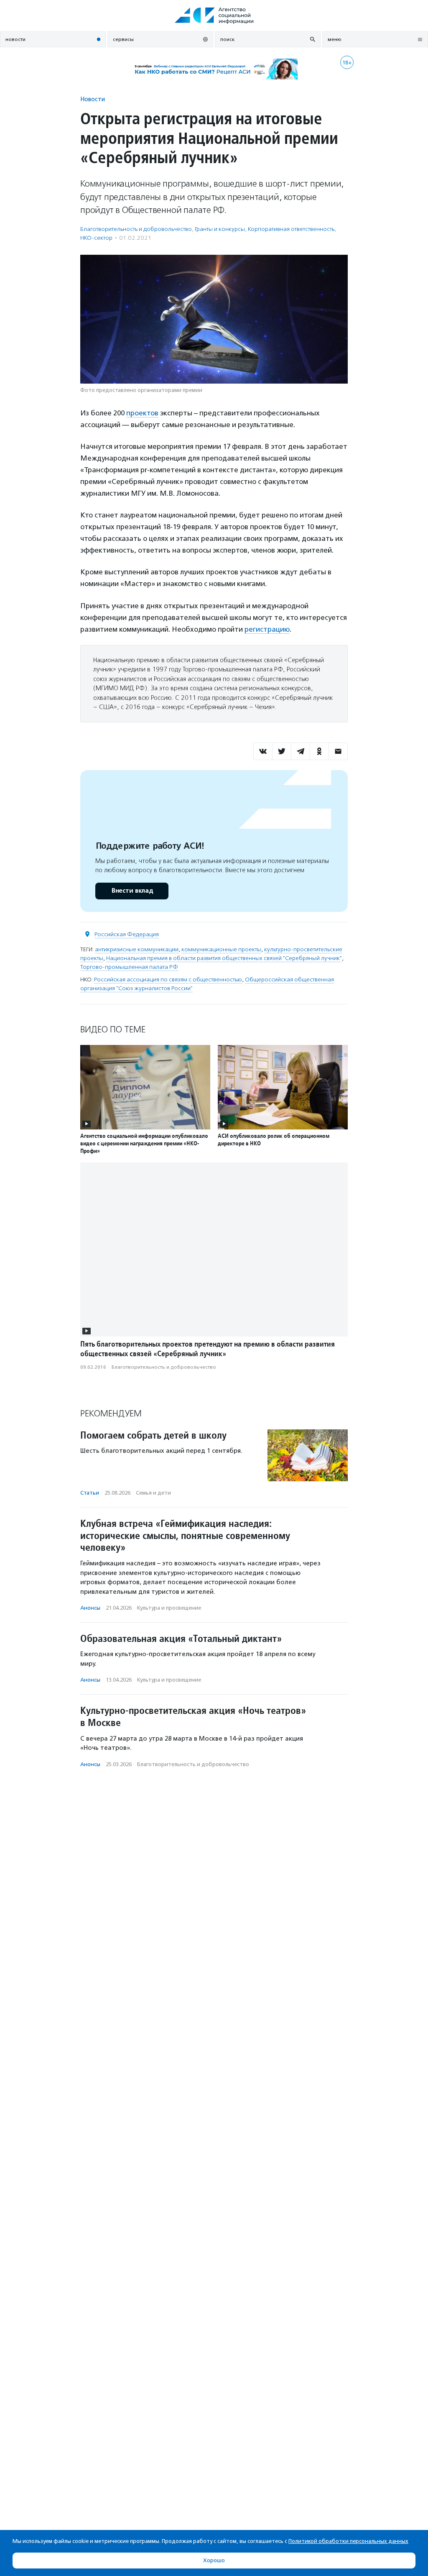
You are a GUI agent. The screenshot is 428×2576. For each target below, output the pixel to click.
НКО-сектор (96, 238)
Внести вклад (132, 891)
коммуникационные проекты (221, 949)
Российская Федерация (127, 934)
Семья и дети (153, 1493)
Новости (93, 99)
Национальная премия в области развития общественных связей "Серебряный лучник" (224, 958)
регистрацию (267, 629)
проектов (142, 413)
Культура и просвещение (169, 1608)
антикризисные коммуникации (137, 949)
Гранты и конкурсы (220, 229)
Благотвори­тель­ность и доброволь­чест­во (136, 229)
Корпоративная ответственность (291, 229)
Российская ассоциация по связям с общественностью (168, 979)
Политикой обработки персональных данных (348, 2541)
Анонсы (90, 1608)
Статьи (90, 1493)
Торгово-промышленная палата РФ (129, 967)
